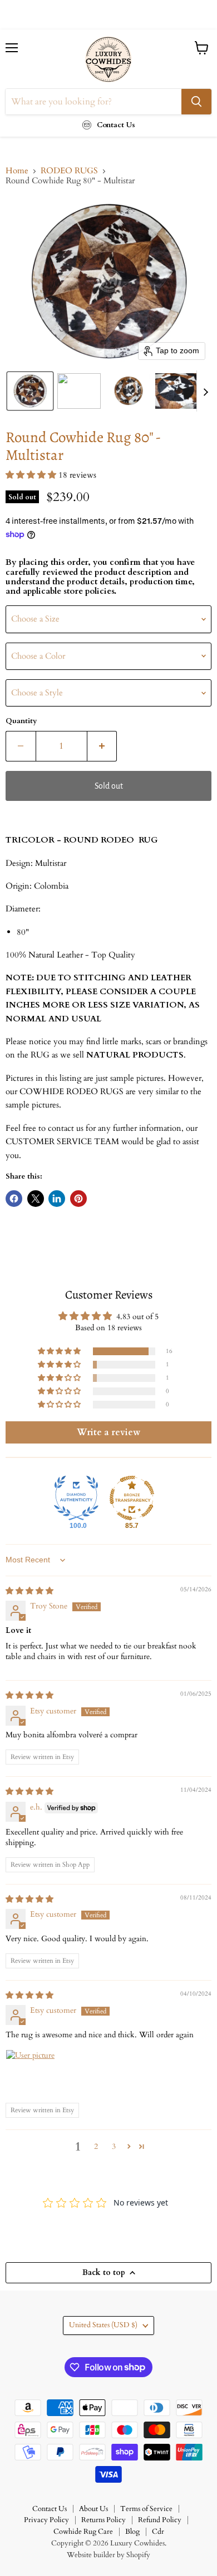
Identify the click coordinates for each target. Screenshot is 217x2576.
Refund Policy (160, 2520)
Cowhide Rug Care (83, 2532)
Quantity (21, 721)
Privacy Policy (46, 2520)
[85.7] (132, 1498)
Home (17, 171)
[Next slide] (205, 391)
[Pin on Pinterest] (78, 1199)
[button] (30, 391)
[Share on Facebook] (14, 1199)
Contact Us (50, 2509)
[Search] (196, 102)
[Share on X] (36, 1199)
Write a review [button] (108, 1432)
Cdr (158, 2532)
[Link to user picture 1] (32, 2076)
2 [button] (96, 2146)
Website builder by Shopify (108, 2555)
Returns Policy (103, 2520)
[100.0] (76, 1498)
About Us (93, 2509)
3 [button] (114, 2146)
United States (103, 2325)
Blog (132, 2532)
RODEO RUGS (69, 171)
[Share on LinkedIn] (57, 1199)
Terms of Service (146, 2509)
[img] (29, 1591)
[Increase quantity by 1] (102, 746)
